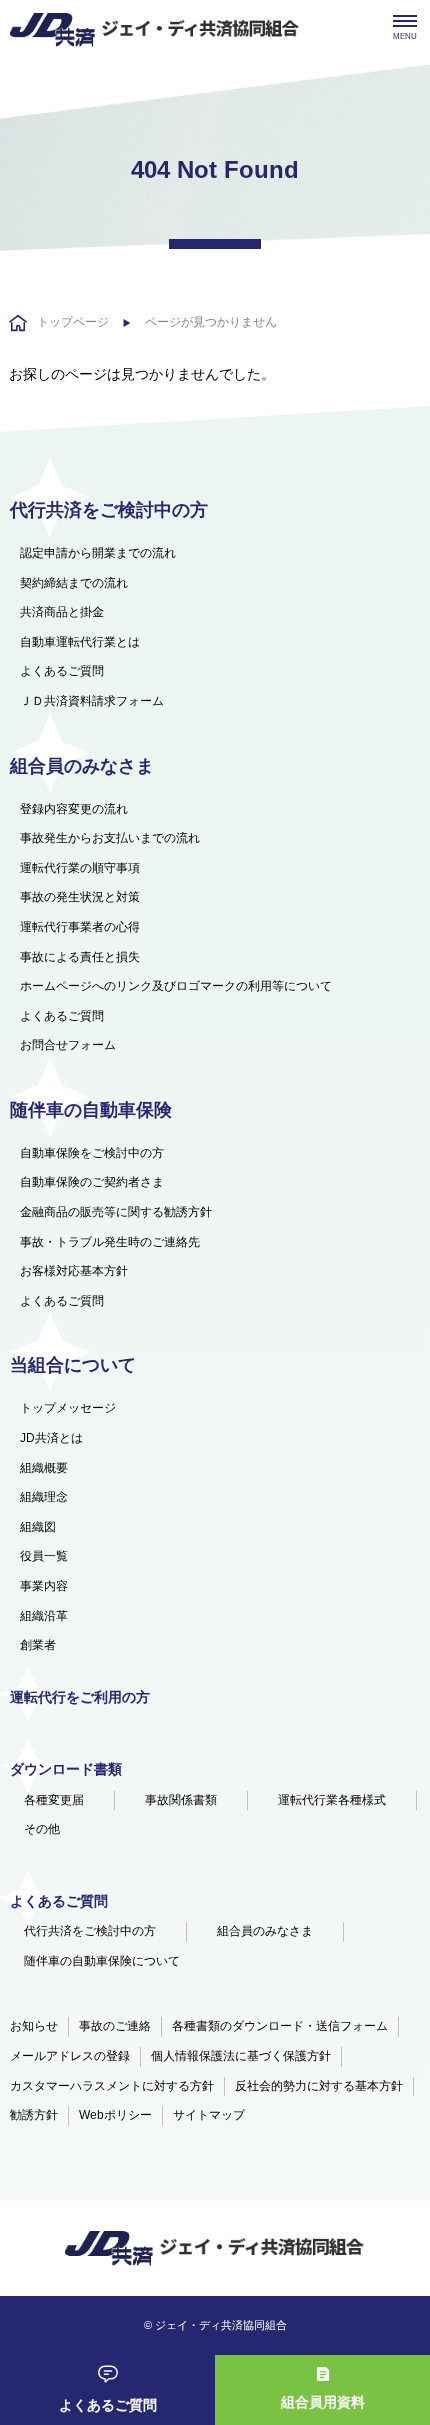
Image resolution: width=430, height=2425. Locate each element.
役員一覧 (44, 1556)
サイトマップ (209, 2115)
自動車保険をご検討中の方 (92, 1153)
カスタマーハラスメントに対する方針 (112, 2086)
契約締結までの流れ (74, 583)
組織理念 (44, 1497)
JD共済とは (51, 1438)
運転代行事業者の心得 (80, 927)
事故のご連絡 (115, 2026)
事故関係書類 (181, 1800)
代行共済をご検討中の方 (90, 1931)
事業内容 (44, 1586)
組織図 (38, 1527)
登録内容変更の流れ (74, 809)
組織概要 (44, 1468)
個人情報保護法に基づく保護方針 (241, 2056)
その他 (42, 1829)
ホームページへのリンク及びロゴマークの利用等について (176, 986)
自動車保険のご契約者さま (92, 1182)
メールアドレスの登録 (70, 2056)
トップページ (73, 322)
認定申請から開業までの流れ (98, 553)
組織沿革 (44, 1616)
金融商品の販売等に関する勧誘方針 (116, 1212)
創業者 (38, 1645)
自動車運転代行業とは (80, 642)
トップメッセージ (68, 1408)
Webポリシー (115, 2115)
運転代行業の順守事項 (80, 868)
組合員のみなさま (265, 1931)
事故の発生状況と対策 (80, 897)
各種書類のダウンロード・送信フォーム (280, 2026)
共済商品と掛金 (62, 612)
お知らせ (34, 2026)
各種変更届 (54, 1800)
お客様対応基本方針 (74, 1271)
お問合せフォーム (68, 1045)
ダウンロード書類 (66, 1769)
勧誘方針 (34, 2115)
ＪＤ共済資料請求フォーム (92, 701)
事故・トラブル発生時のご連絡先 (110, 1242)
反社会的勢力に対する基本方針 (319, 2086)
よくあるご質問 (108, 2405)
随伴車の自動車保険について (102, 1961)
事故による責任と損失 (80, 957)
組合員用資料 (323, 2402)
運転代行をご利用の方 (80, 1697)
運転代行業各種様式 (332, 1800)
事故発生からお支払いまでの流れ (110, 838)
